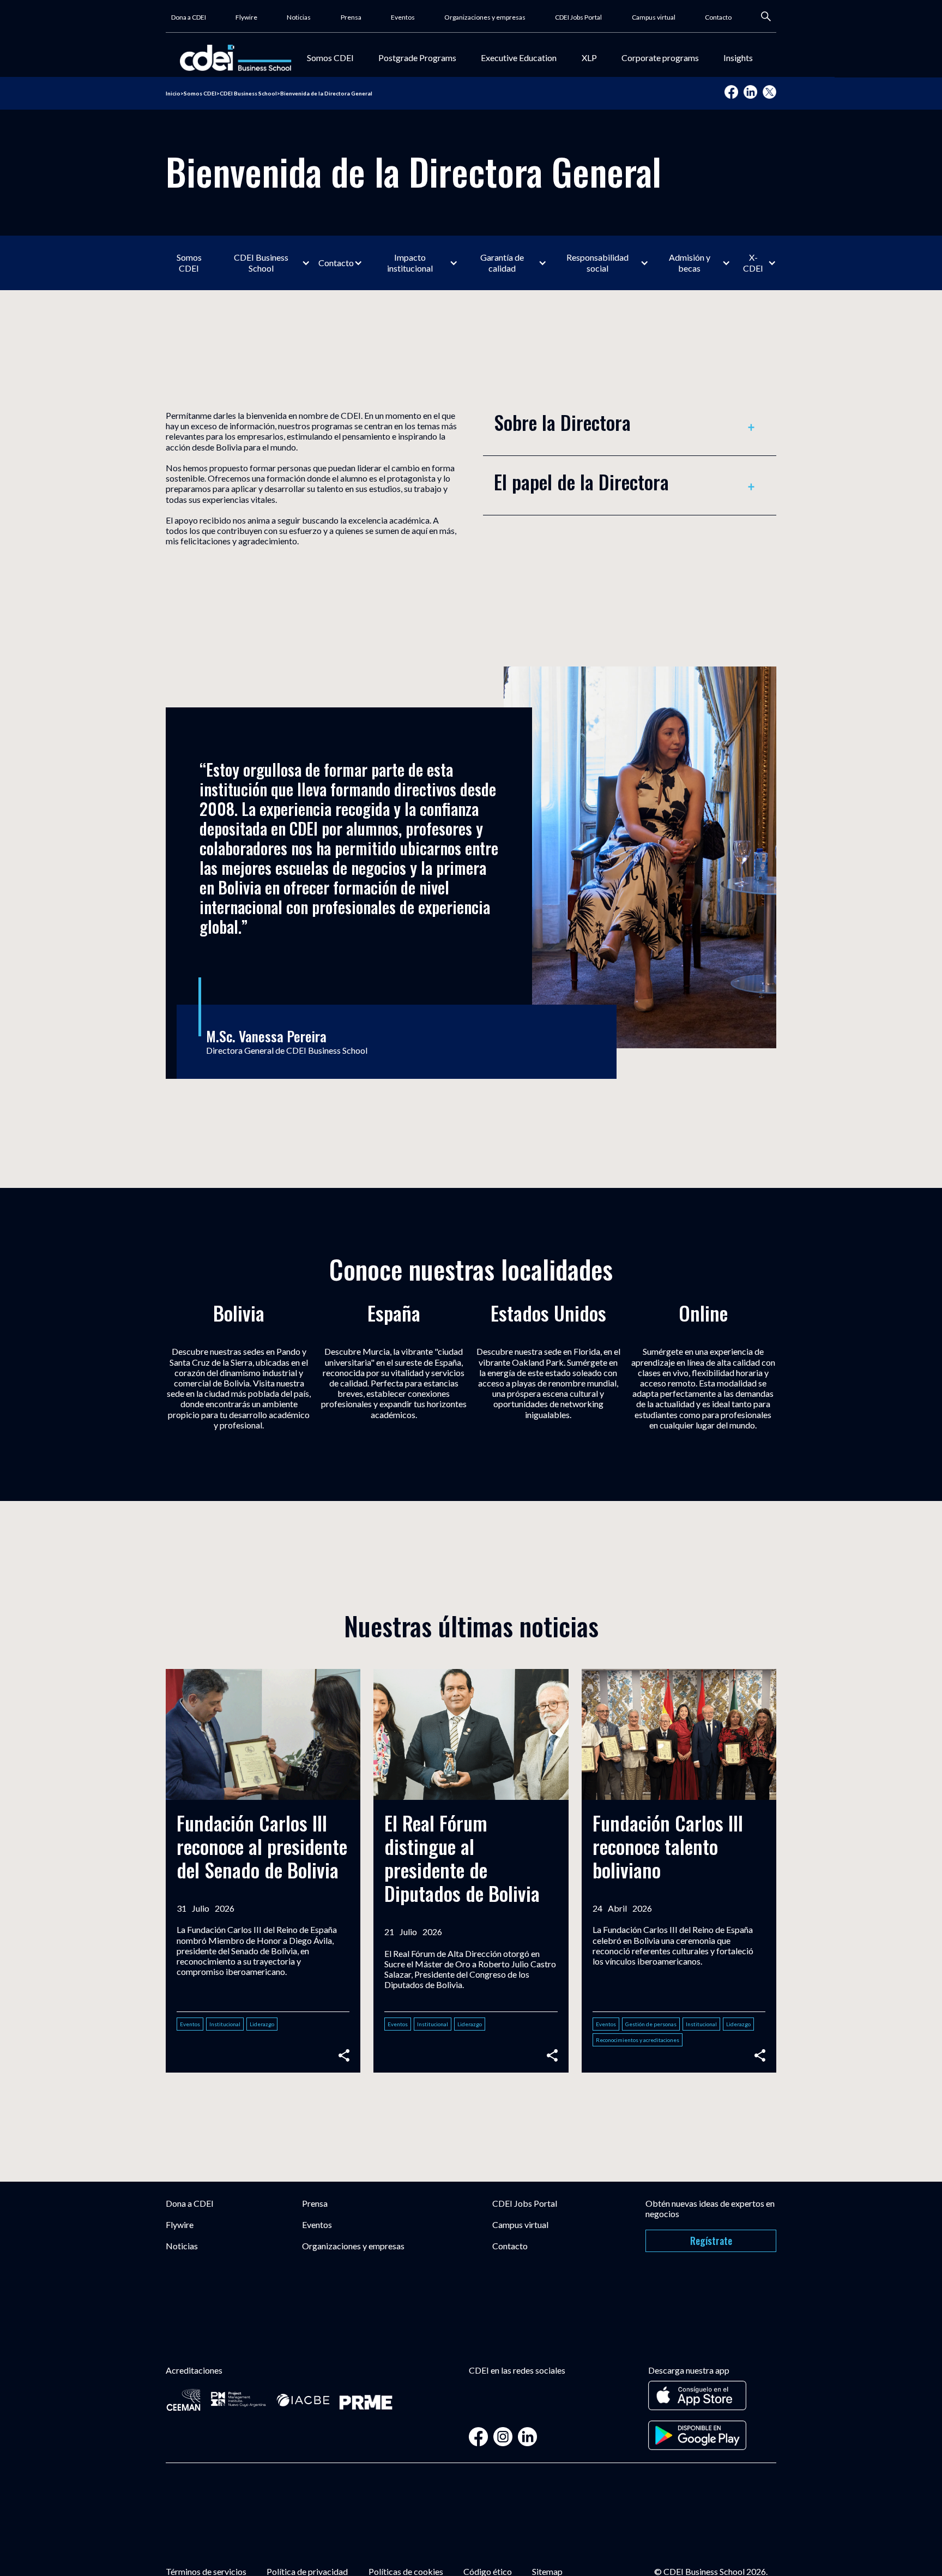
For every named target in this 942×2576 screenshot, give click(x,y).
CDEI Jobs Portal (578, 17)
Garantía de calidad (502, 263)
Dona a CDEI (189, 17)
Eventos (403, 17)
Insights (738, 58)
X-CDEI (753, 263)
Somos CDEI (330, 58)
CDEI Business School (261, 263)
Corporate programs (660, 58)
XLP (589, 58)
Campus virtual (654, 17)
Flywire (246, 17)
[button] (330, 58)
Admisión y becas (690, 263)
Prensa (351, 17)
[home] (235, 58)
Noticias (299, 17)
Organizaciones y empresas (485, 17)
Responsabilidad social (597, 263)
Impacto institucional (410, 263)
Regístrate (711, 2241)
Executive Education (519, 58)
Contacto (718, 17)
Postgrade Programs (417, 58)
